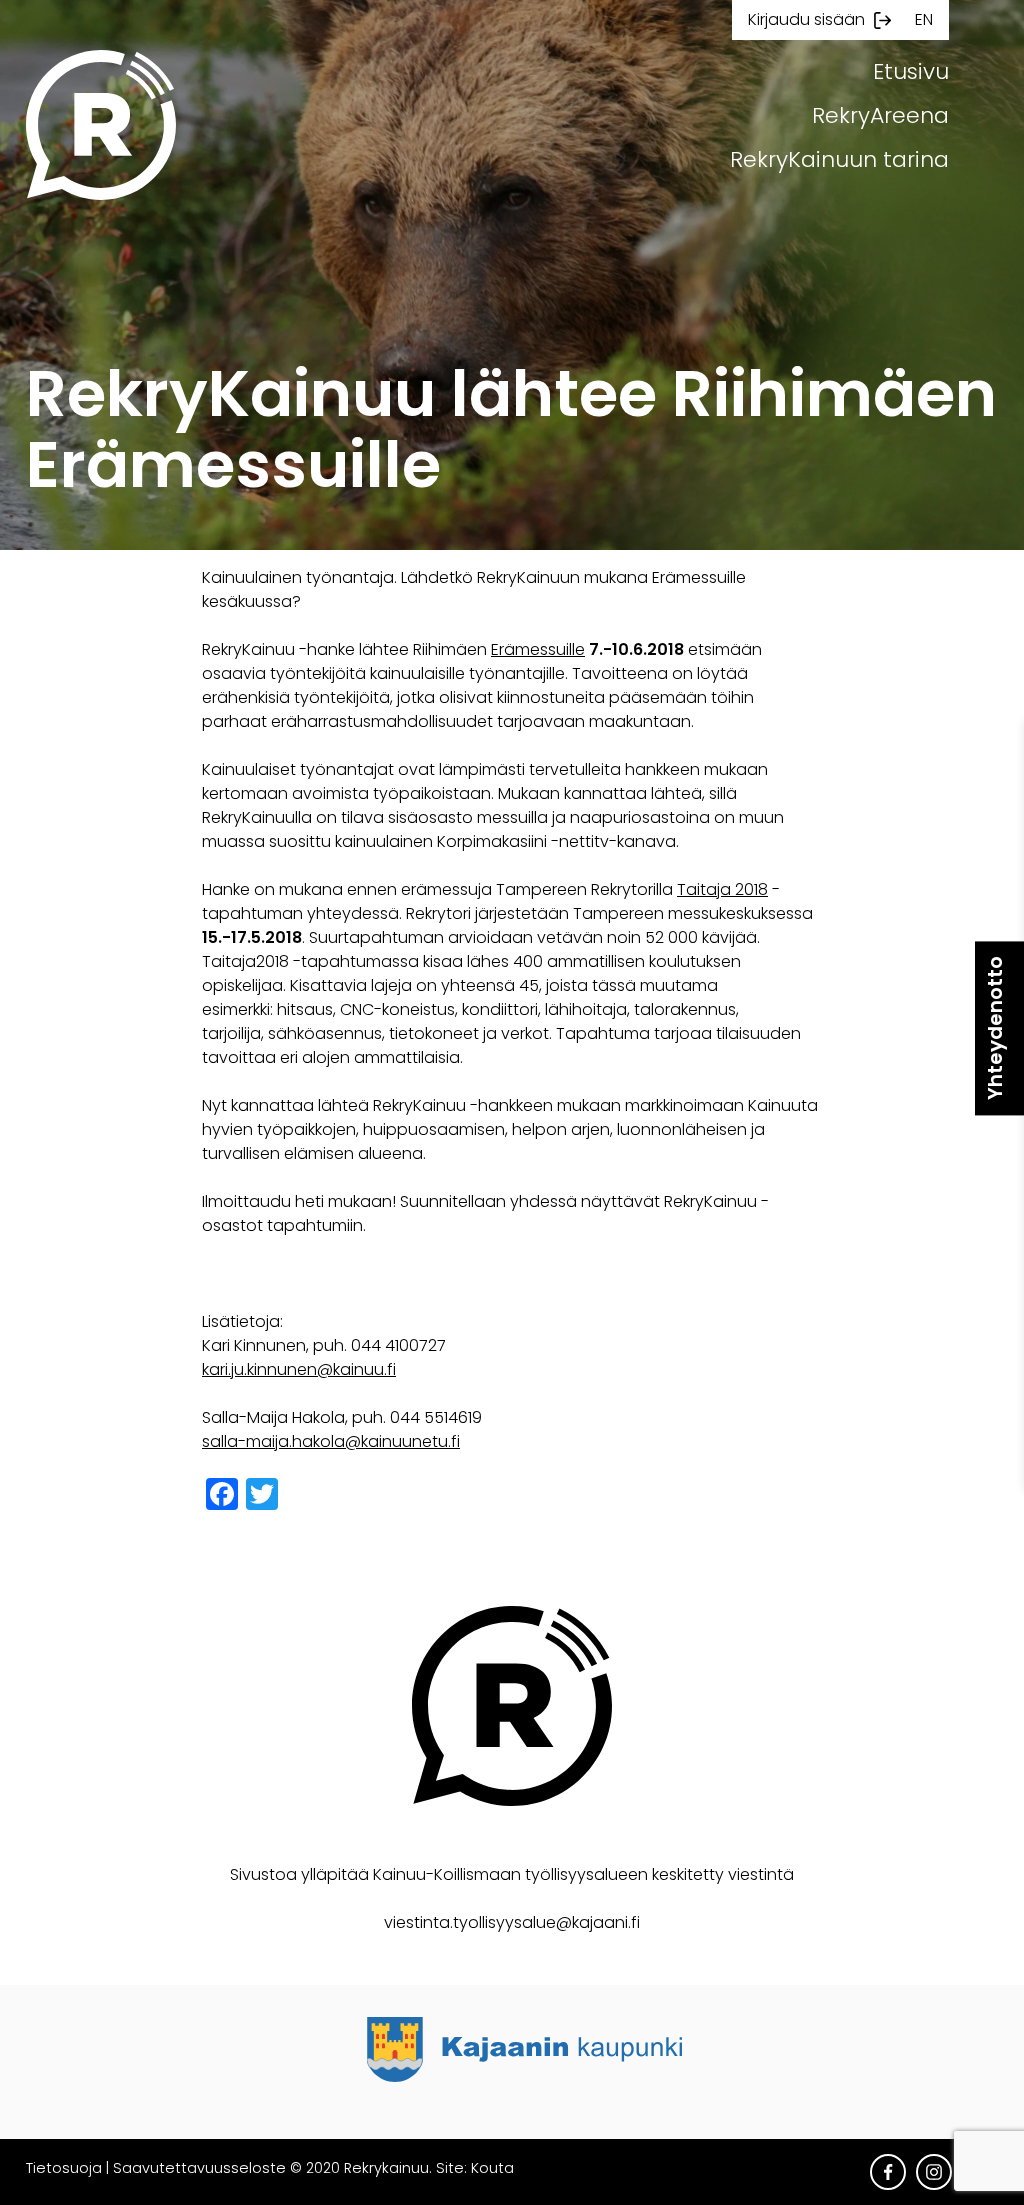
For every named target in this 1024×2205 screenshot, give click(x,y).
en (924, 19)
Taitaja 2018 (722, 889)
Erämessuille (538, 649)
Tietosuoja (64, 2168)
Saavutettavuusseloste (199, 2168)
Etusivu (911, 71)
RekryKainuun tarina (839, 159)
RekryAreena (880, 115)
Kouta (492, 2168)
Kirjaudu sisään (806, 19)
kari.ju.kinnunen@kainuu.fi (299, 1369)
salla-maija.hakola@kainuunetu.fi (331, 1441)
